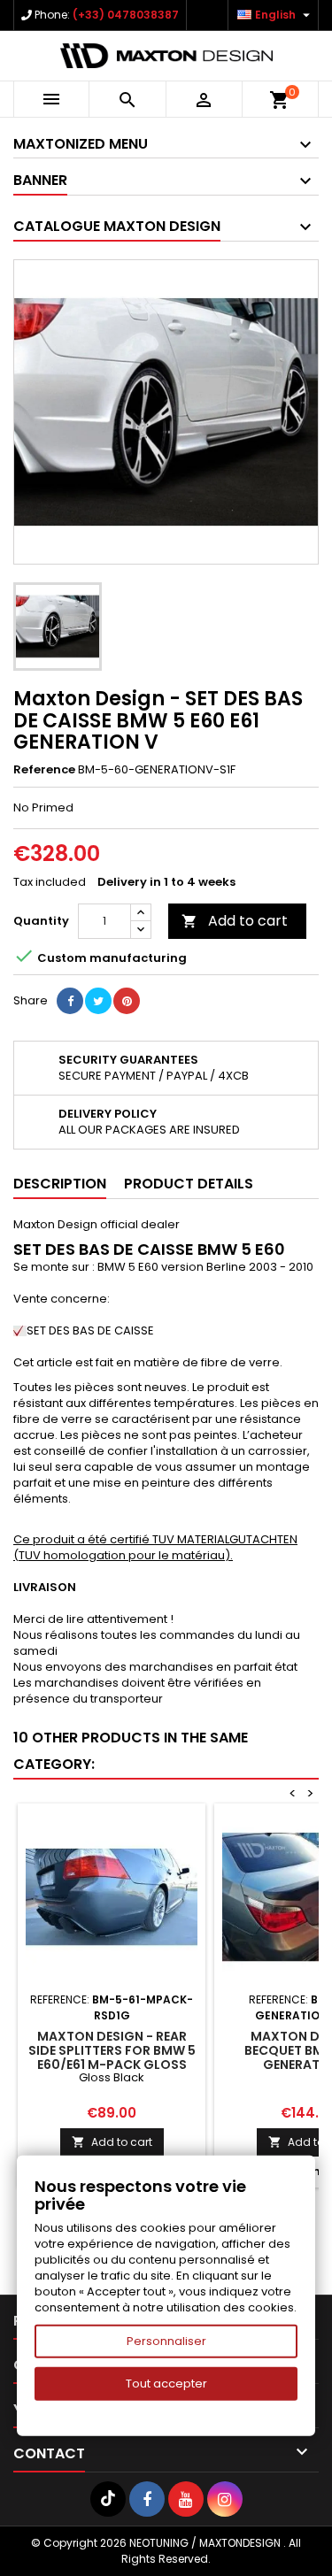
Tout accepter (166, 2384)
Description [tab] (60, 1184)
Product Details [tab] (189, 1184)
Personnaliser (166, 2341)
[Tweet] (98, 1001)
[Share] (70, 1001)
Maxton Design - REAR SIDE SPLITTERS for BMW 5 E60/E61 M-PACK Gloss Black (112, 2057)
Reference (44, 770)
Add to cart (235, 921)
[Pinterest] (127, 1001)
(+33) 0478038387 (126, 15)
